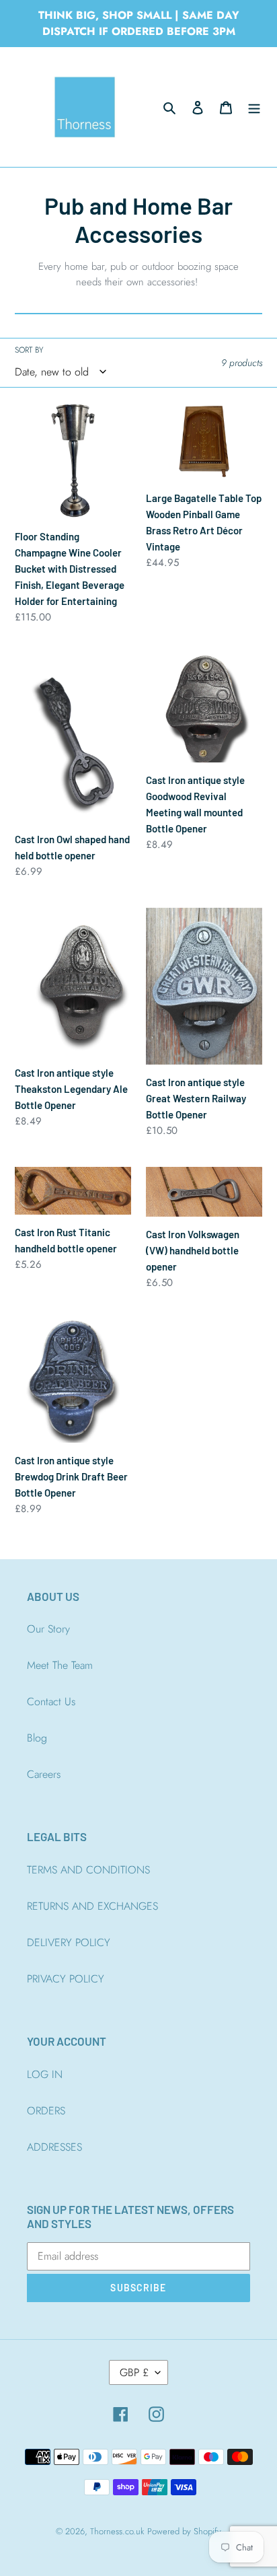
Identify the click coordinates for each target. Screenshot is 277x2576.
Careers (44, 1774)
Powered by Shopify (184, 2531)
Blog (37, 1738)
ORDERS (46, 2111)
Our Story (48, 1629)
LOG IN (45, 2074)
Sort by (29, 350)
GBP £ (134, 2372)
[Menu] (254, 107)
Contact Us (51, 1702)
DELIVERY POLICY (69, 1942)
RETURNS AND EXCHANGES (92, 1906)
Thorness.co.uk (117, 2531)
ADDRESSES (54, 2147)
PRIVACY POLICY (66, 1979)
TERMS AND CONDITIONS (88, 1870)
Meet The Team (60, 1665)
